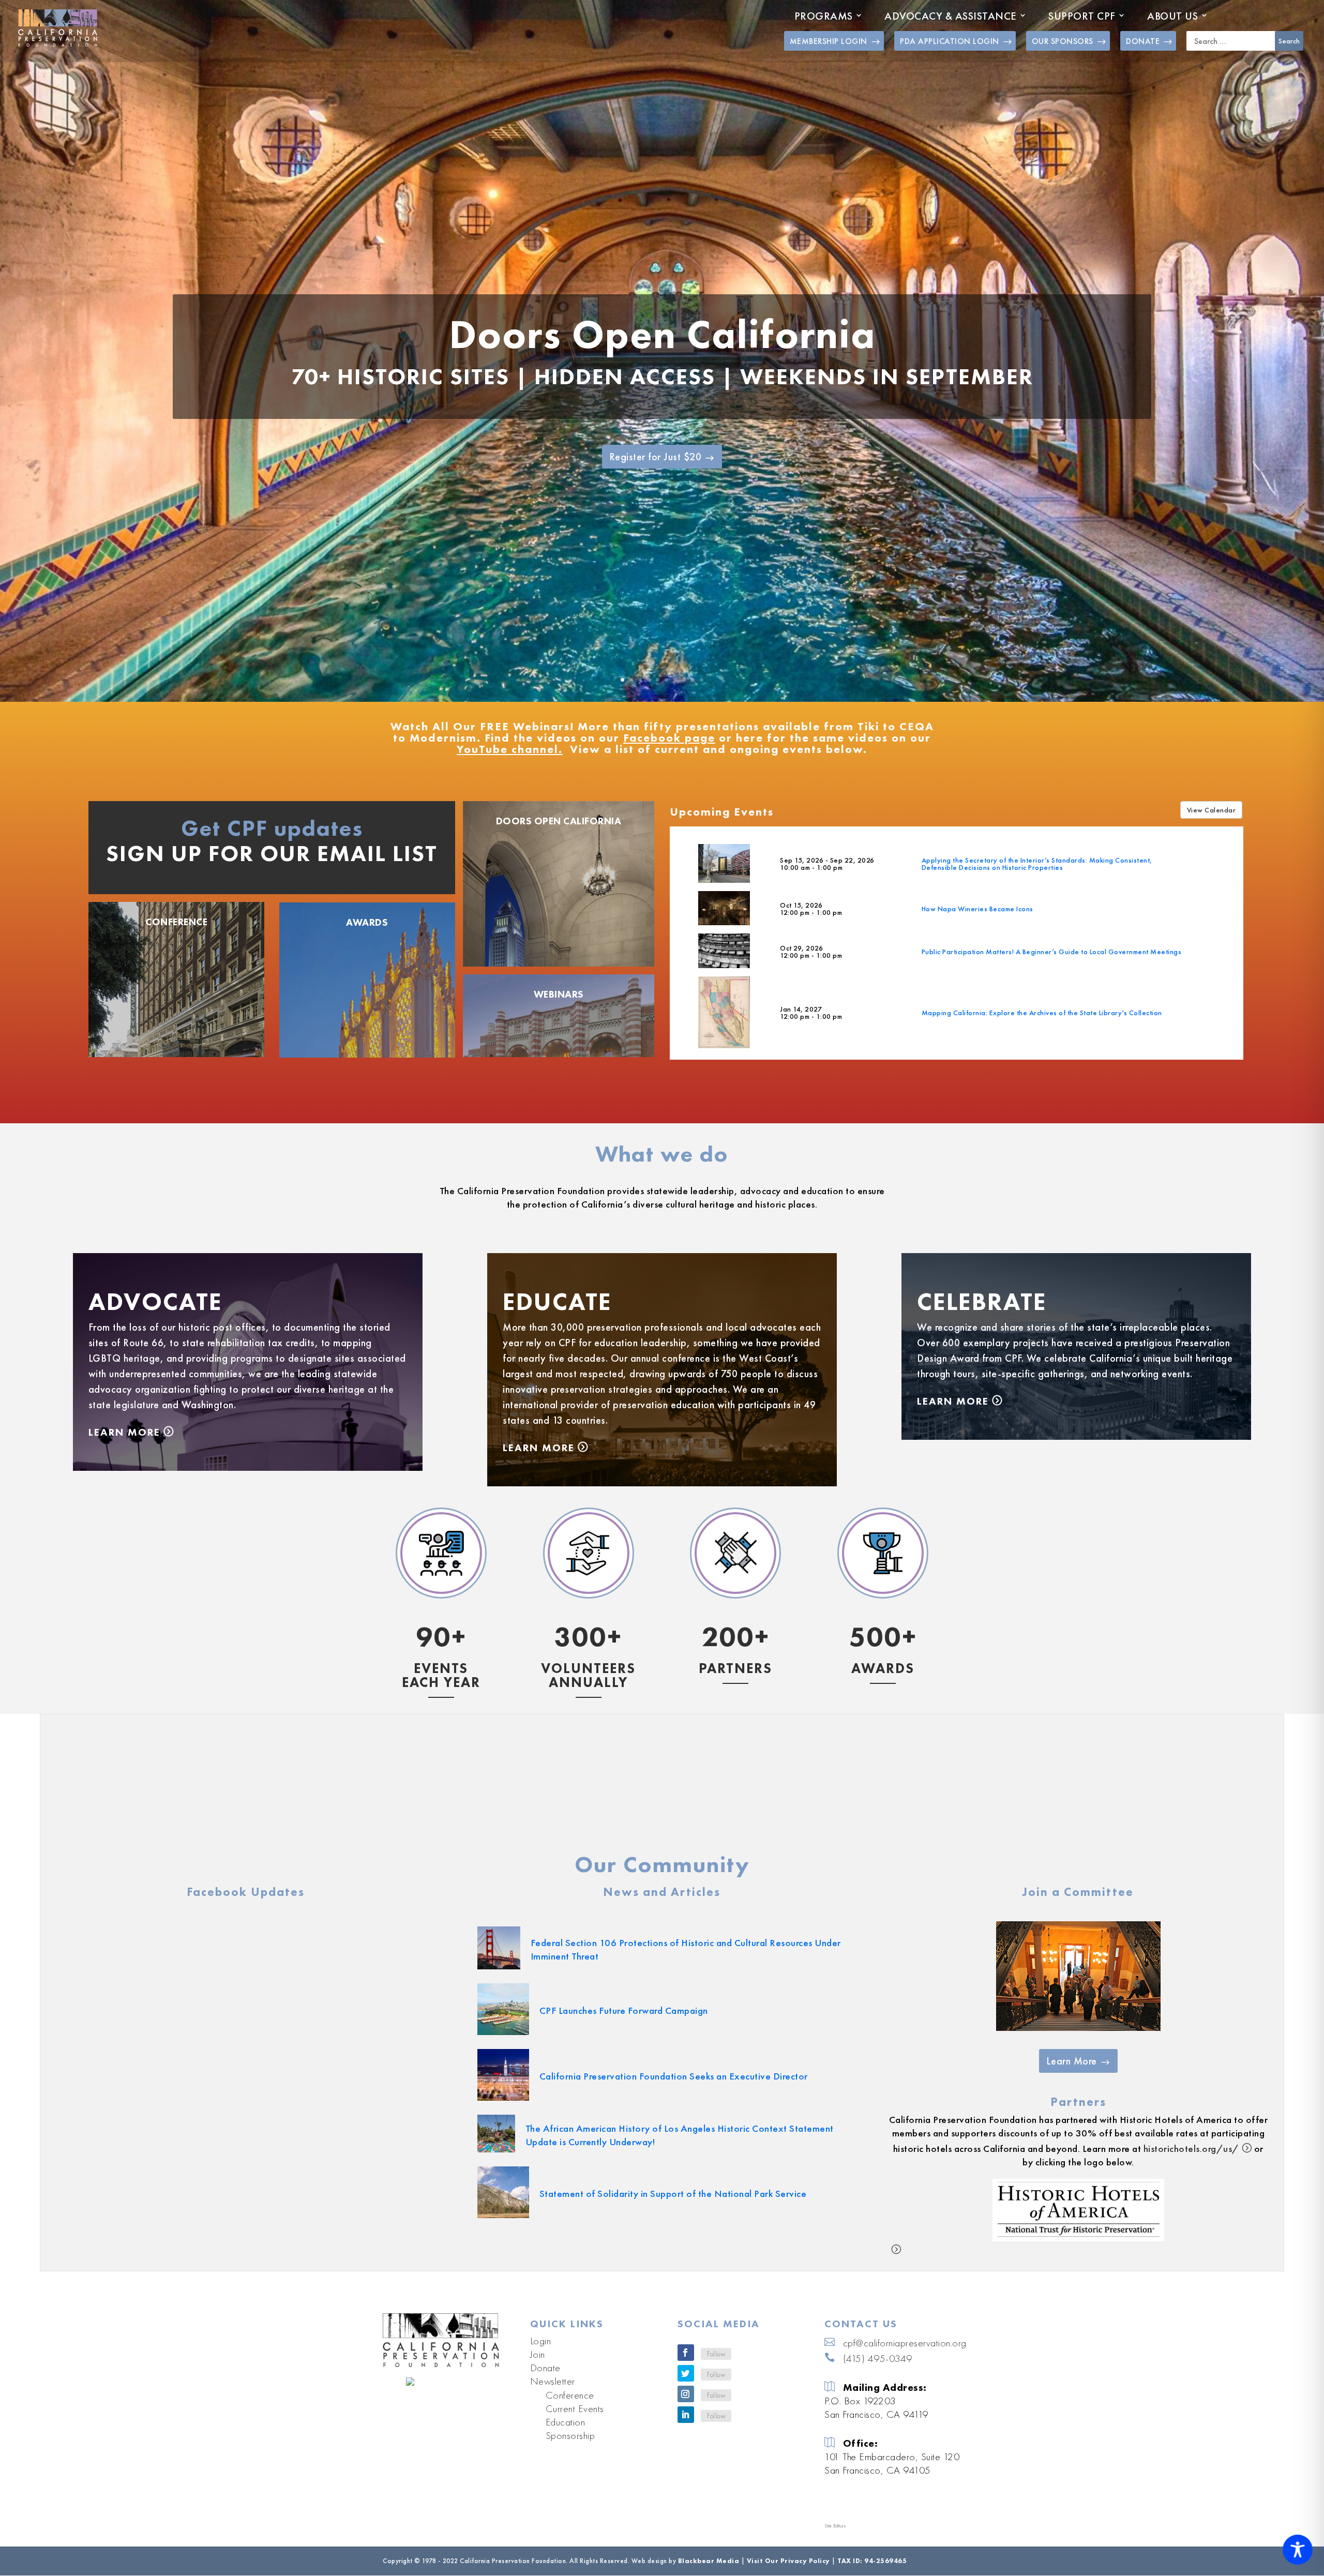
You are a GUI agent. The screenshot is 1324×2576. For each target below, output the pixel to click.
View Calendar (1212, 810)
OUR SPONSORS (1063, 41)
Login (541, 2341)
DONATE (1143, 41)
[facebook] (686, 2353)
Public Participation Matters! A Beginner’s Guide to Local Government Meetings (1052, 952)
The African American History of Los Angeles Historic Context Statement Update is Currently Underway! (680, 2135)
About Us (1172, 16)
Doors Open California (662, 335)
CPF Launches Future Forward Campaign (624, 2010)
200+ (736, 1637)
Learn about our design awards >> (883, 1779)
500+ (883, 1637)
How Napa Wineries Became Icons (977, 909)
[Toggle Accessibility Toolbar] (1298, 2550)
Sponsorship (570, 2435)
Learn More (124, 1432)
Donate (545, 2368)
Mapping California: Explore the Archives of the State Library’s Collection (1042, 1013)
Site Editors (835, 2526)
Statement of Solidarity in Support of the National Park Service (673, 2194)
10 (702, 680)
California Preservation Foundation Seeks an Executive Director (674, 2076)
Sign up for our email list (272, 853)
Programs (824, 16)
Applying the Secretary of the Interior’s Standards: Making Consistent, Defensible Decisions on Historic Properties (1037, 864)
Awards (367, 922)
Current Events (575, 2408)
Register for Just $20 (656, 457)
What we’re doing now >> (441, 1764)
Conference (176, 922)
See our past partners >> (736, 1807)
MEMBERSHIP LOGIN (829, 41)
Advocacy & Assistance (951, 16)
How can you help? (588, 1776)
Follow (716, 2354)
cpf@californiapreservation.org (905, 2343)
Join (538, 2354)
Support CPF (1082, 16)
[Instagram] (686, 2394)
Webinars (559, 994)
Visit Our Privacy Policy (788, 2561)
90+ (441, 1637)
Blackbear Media (709, 2561)
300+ (588, 1637)
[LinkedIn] (686, 2415)
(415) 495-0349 (878, 2358)
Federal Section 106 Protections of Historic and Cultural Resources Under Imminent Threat (686, 1949)
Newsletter (553, 2381)
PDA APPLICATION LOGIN (950, 41)
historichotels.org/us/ (1191, 2149)
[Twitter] (686, 2373)
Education (566, 2422)
